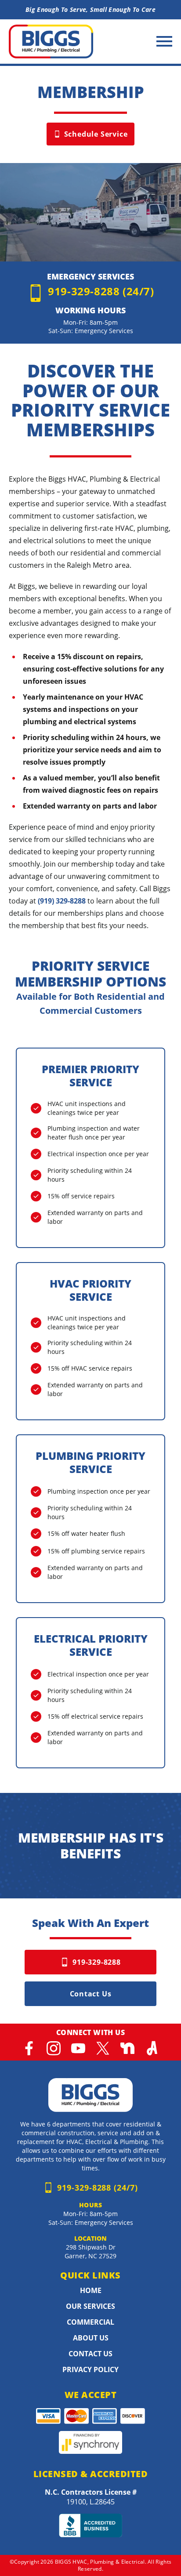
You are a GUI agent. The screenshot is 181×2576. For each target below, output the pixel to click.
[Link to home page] (90, 2095)
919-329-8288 (97, 1962)
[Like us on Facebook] (29, 2048)
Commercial (90, 2322)
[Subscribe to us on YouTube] (78, 2048)
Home (91, 2290)
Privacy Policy (90, 2369)
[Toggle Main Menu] (164, 41)
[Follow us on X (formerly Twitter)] (103, 2048)
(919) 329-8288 (62, 901)
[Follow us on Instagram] (54, 2048)
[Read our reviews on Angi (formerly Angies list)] (152, 2048)
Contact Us (91, 1994)
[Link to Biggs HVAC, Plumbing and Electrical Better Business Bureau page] (90, 2525)
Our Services (90, 2306)
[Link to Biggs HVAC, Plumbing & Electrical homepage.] (51, 42)
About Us (91, 2338)
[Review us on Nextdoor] (127, 2048)
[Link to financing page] (90, 2443)
